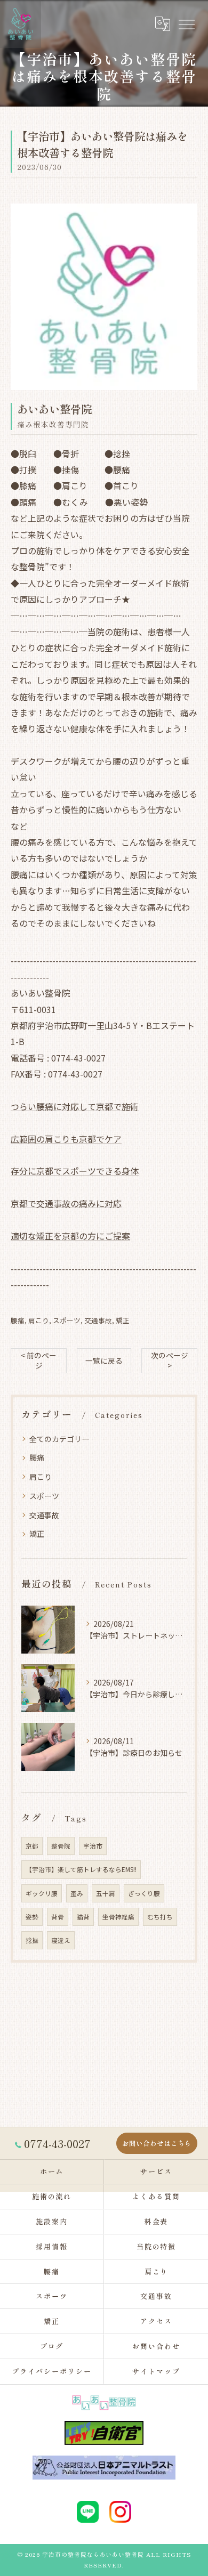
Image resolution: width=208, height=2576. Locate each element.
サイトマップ (156, 2371)
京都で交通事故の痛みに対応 (66, 1203)
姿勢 (32, 1917)
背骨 (58, 1917)
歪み (77, 1893)
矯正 (123, 1320)
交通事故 (98, 1320)
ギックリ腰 (42, 1893)
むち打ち (160, 1917)
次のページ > (170, 1360)
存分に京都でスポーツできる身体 (75, 1171)
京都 (32, 1846)
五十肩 (106, 1893)
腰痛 (18, 1320)
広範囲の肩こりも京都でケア (66, 1139)
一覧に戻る (104, 1360)
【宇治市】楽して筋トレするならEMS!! (81, 1869)
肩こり (39, 1320)
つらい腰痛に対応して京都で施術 (75, 1106)
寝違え (61, 1940)
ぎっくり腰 (144, 1893)
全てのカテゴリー (59, 1439)
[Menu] (186, 24)
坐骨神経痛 (118, 1917)
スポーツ (67, 1320)
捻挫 (32, 1940)
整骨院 (61, 1846)
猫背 (83, 1917)
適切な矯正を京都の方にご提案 (70, 1236)
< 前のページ (39, 1360)
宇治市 (93, 1846)
